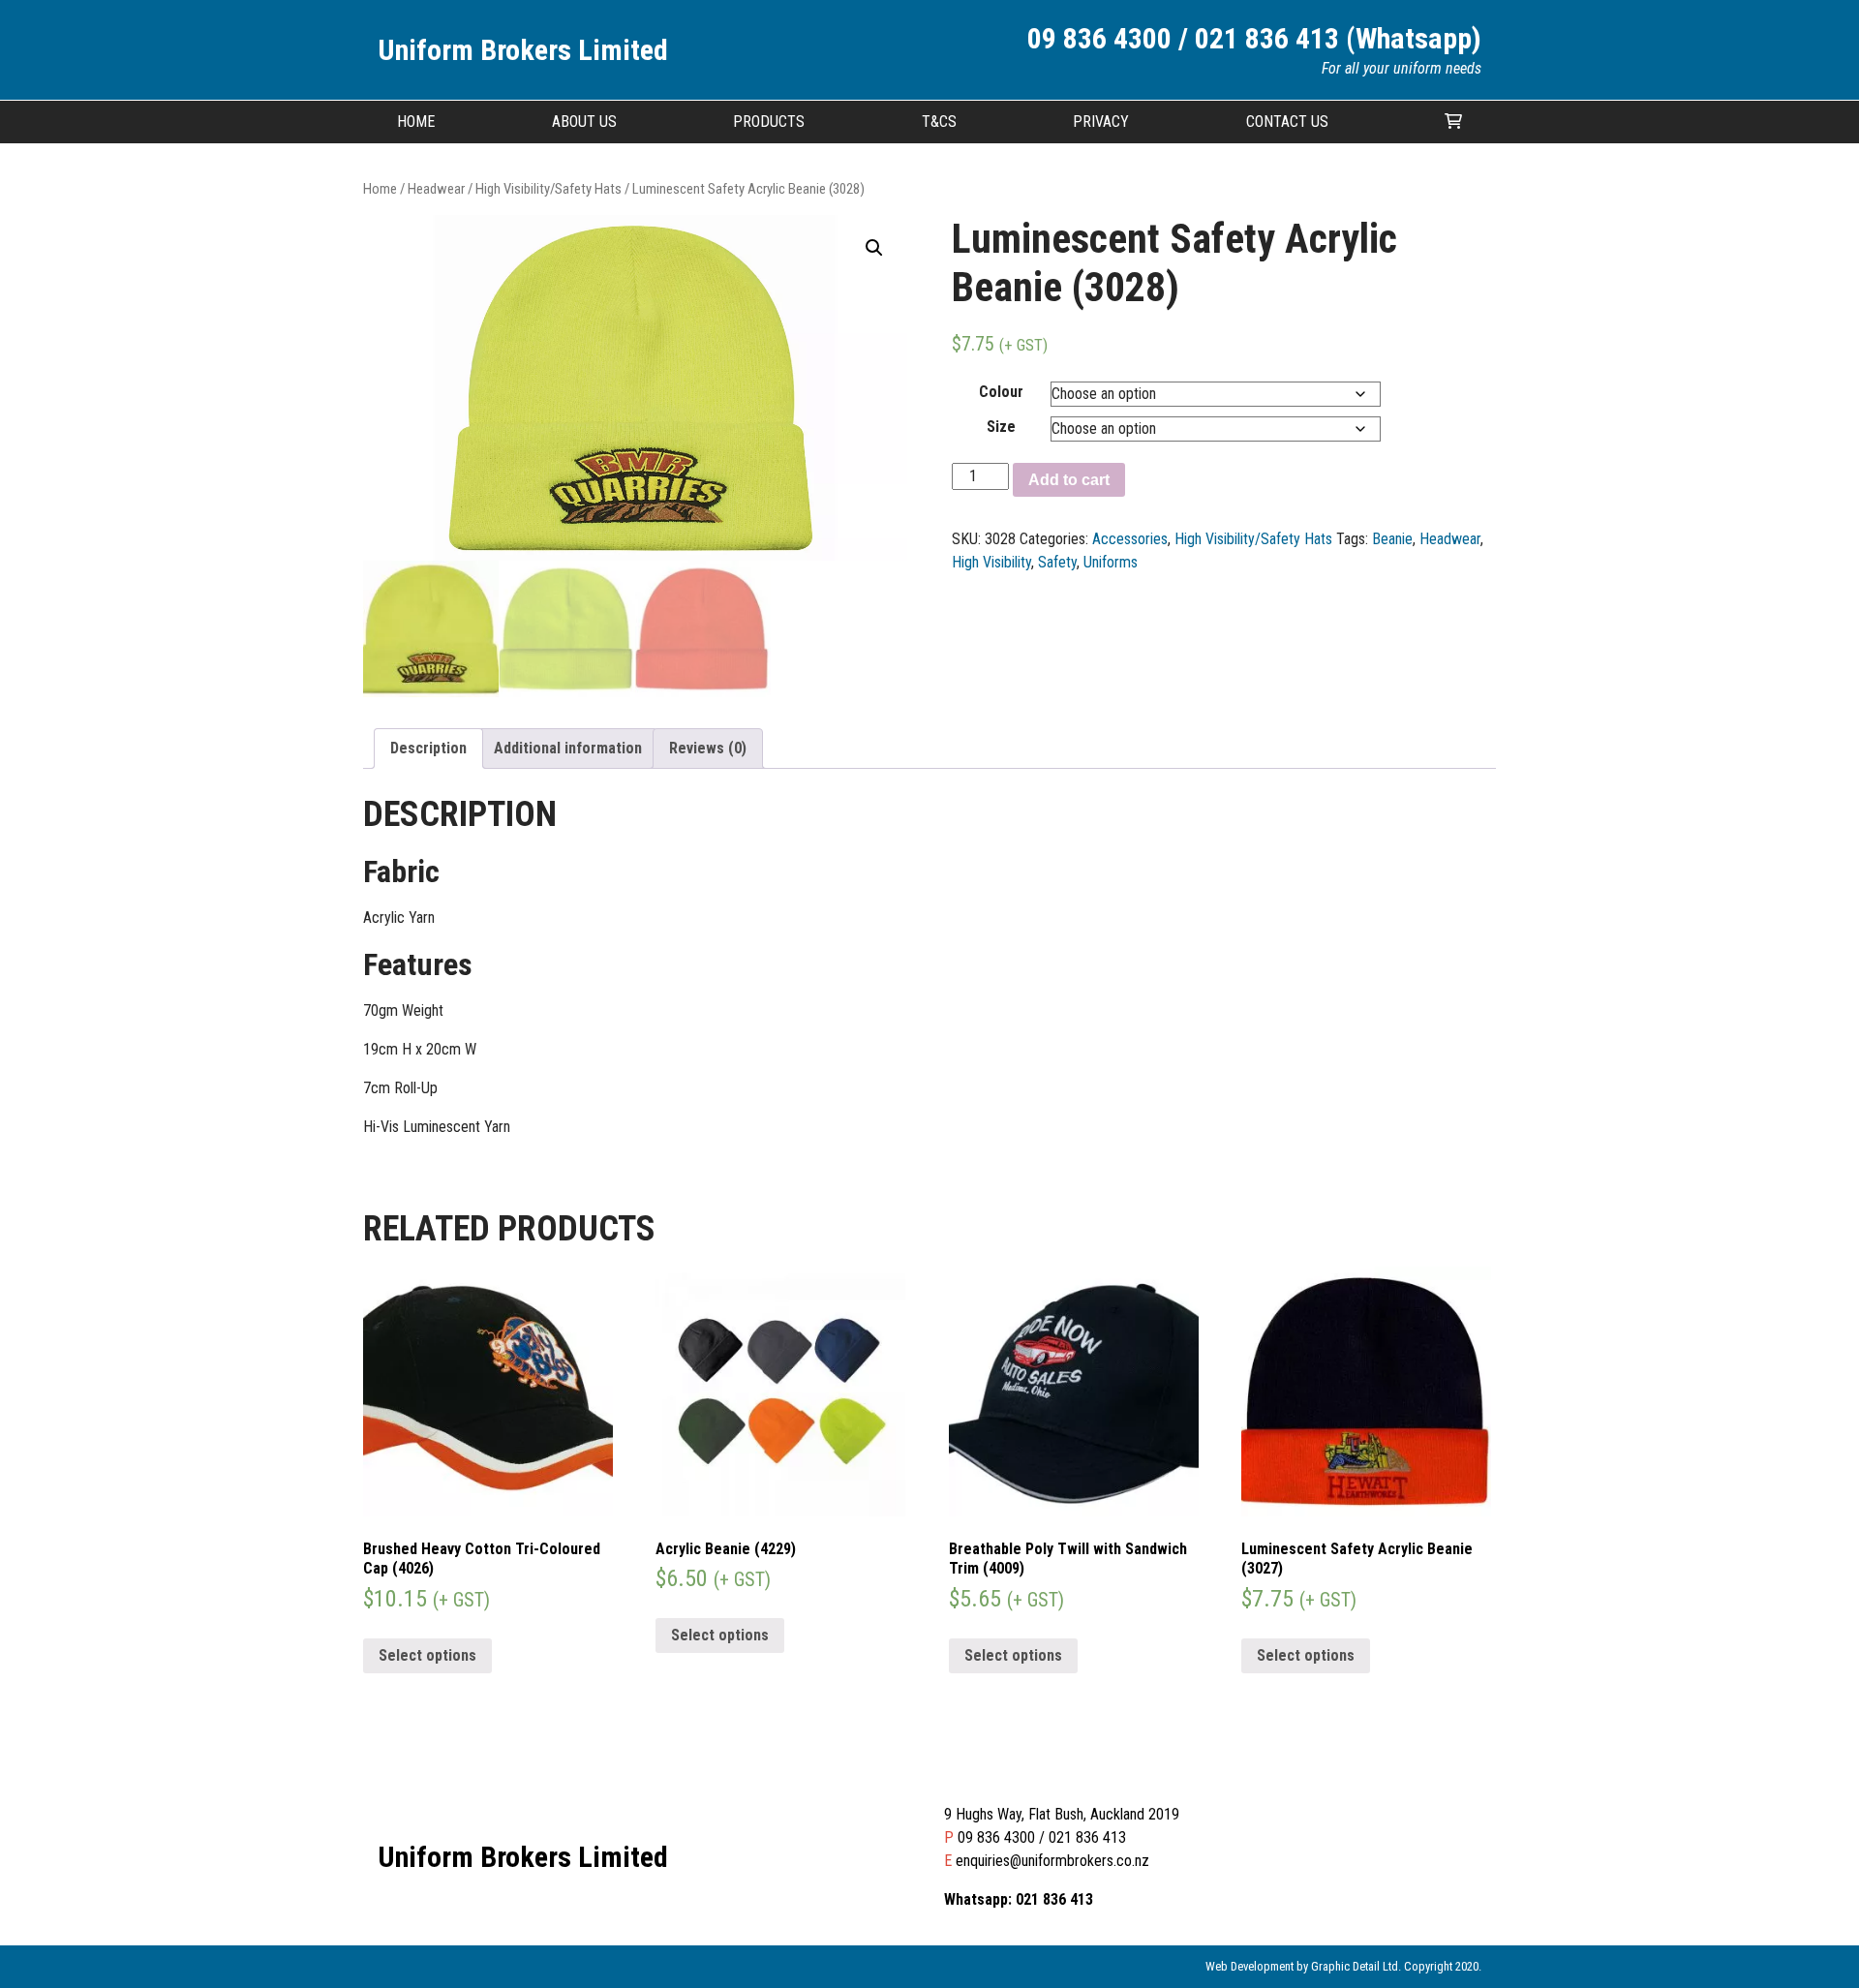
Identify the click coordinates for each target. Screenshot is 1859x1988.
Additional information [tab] (568, 748)
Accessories (1130, 539)
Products (769, 122)
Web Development (1249, 1966)
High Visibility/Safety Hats (549, 189)
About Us (584, 122)
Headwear (436, 189)
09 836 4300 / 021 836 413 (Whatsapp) (1254, 38)
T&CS (939, 122)
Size (1001, 427)
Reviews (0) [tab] (708, 748)
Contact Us (1287, 122)
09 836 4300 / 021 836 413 (1042, 1837)
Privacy (1101, 122)
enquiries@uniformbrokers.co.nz (1052, 1861)
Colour (1001, 392)
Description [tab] (428, 748)
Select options (427, 1655)
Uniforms (1111, 562)
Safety (1057, 562)
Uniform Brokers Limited (523, 50)
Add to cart (1069, 480)
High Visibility (991, 562)
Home (416, 122)
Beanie (1392, 539)
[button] (874, 248)
